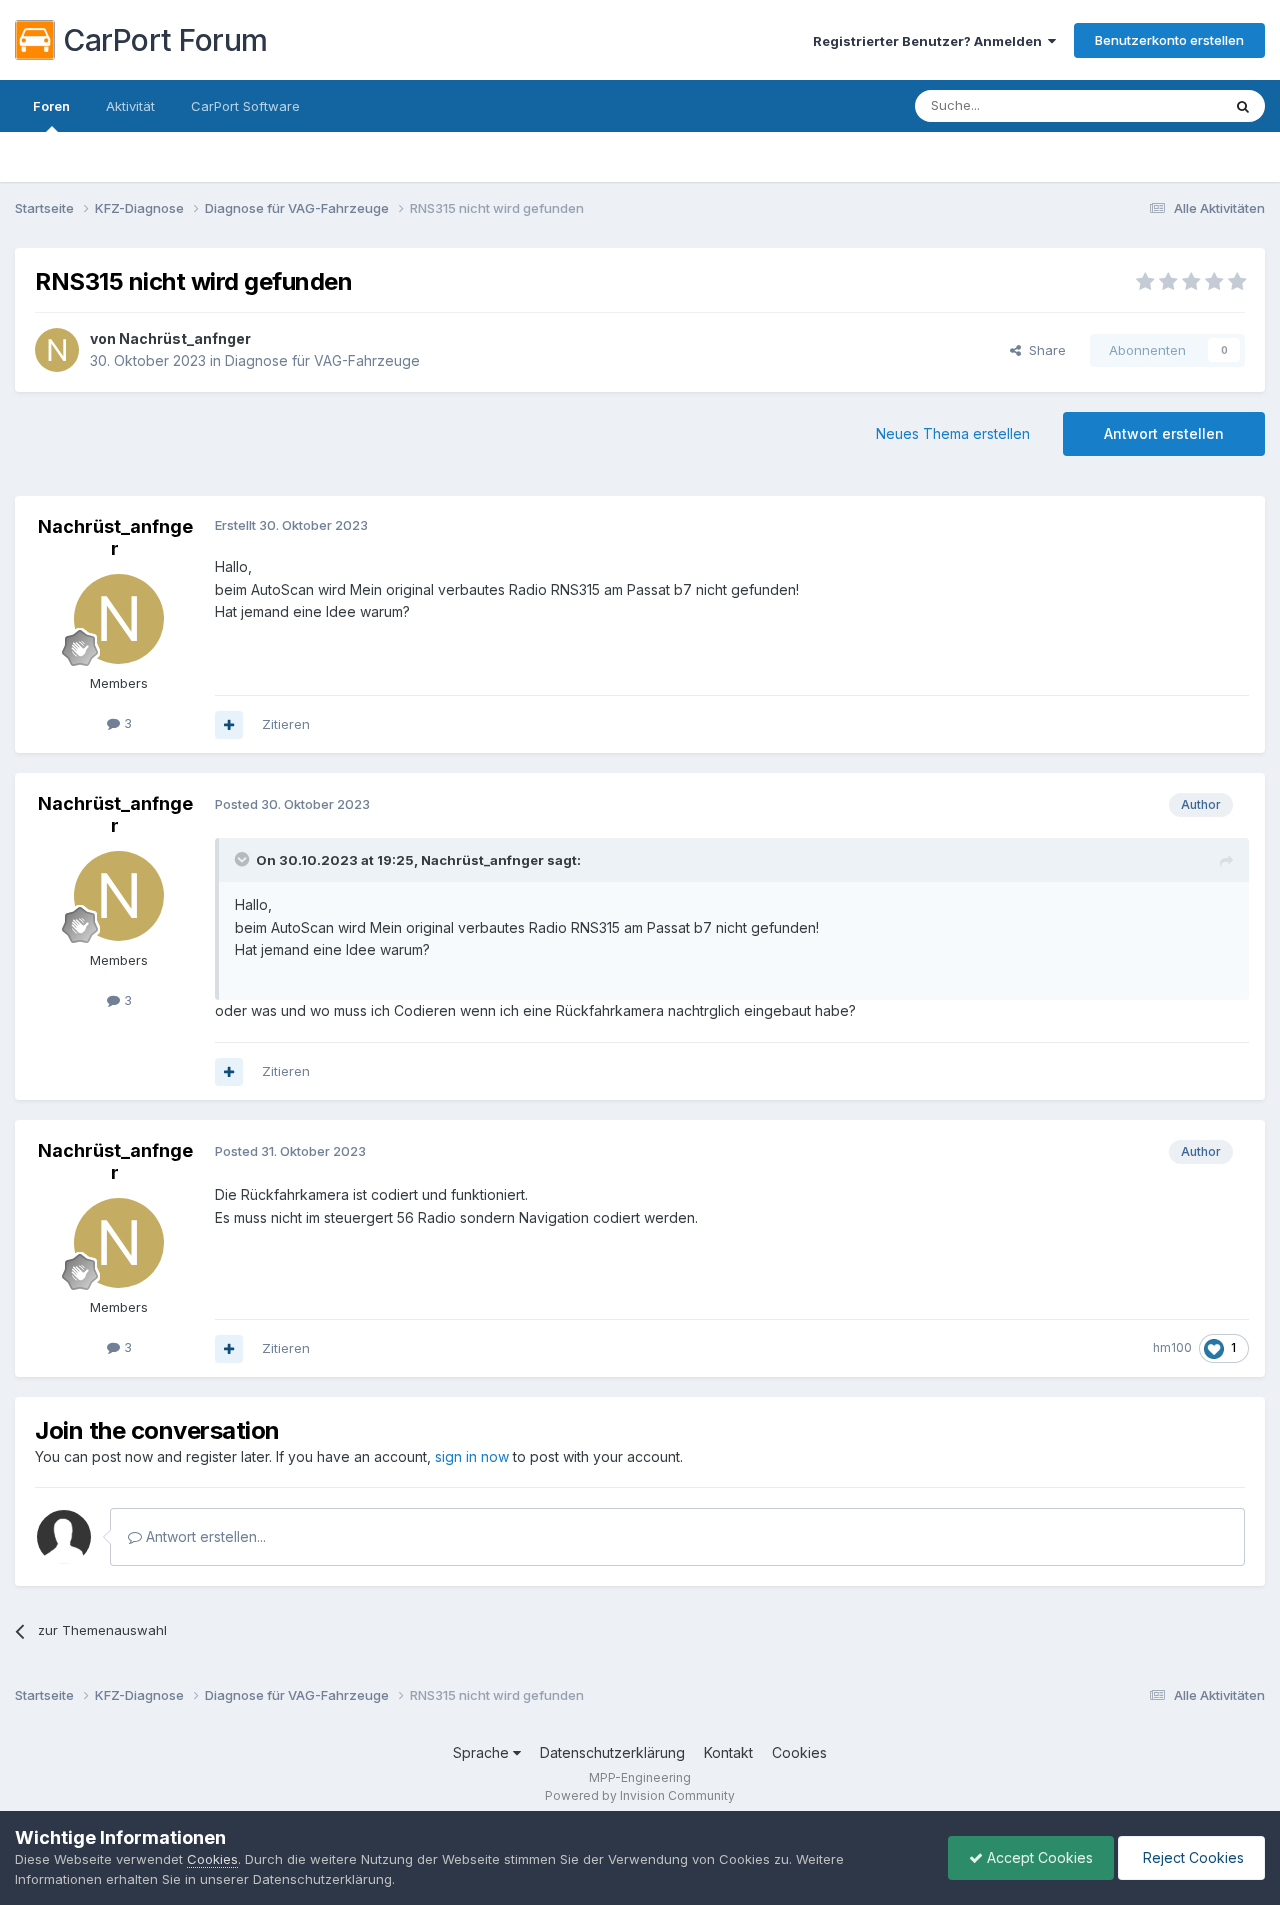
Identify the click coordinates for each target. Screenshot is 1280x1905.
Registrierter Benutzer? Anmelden (930, 41)
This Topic (1162, 105)
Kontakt (728, 1752)
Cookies (799, 1752)
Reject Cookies (1191, 1857)
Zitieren (286, 724)
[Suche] (1243, 106)
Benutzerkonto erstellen (1169, 40)
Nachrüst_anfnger (185, 338)
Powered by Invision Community (640, 1795)
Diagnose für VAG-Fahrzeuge (322, 360)
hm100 (1172, 1347)
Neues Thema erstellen (953, 433)
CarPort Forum (165, 40)
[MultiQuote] (229, 725)
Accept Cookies (1038, 1857)
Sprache (483, 1752)
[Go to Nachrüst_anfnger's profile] (57, 350)
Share (1043, 350)
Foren (51, 106)
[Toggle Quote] (244, 859)
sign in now (472, 1456)
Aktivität (130, 106)
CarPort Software (245, 106)
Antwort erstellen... (204, 1536)
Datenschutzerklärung (612, 1752)
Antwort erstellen (1164, 433)
